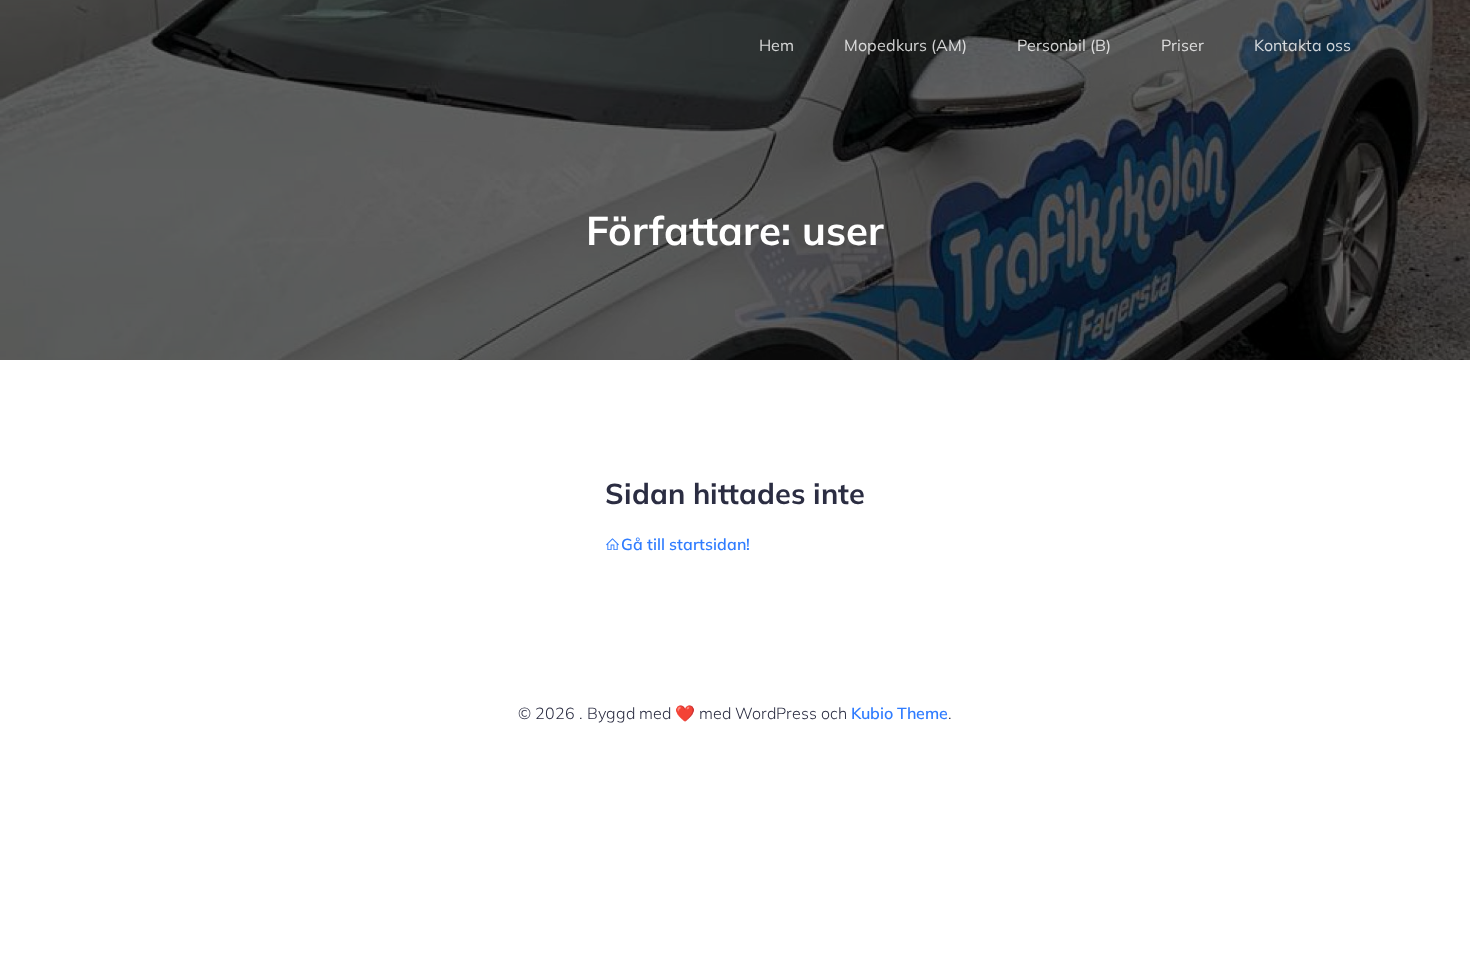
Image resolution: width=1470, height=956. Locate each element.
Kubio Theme (899, 713)
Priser (1182, 45)
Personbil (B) (1064, 45)
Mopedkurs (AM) (905, 45)
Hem (776, 45)
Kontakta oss (1302, 45)
